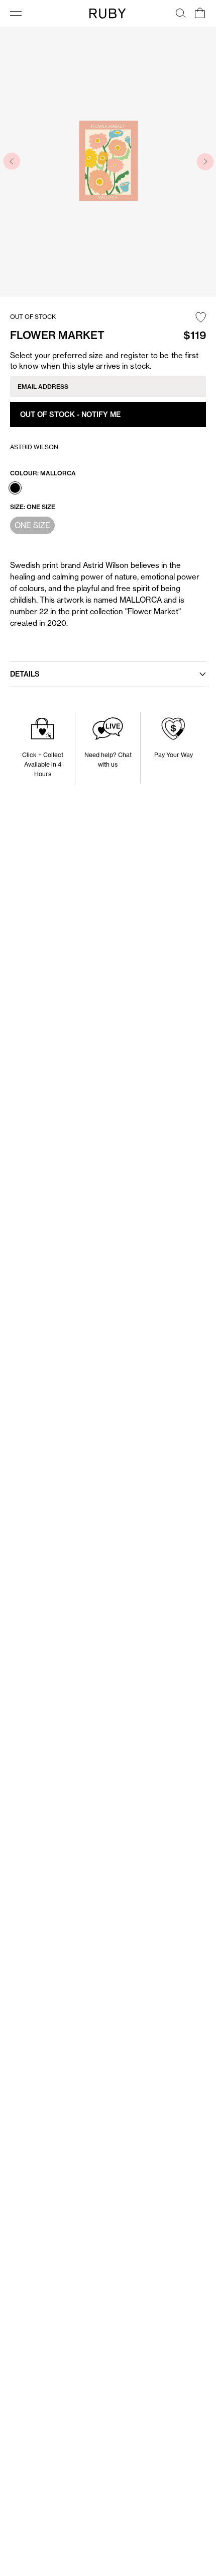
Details (25, 674)
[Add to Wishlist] (201, 318)
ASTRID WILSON (34, 447)
